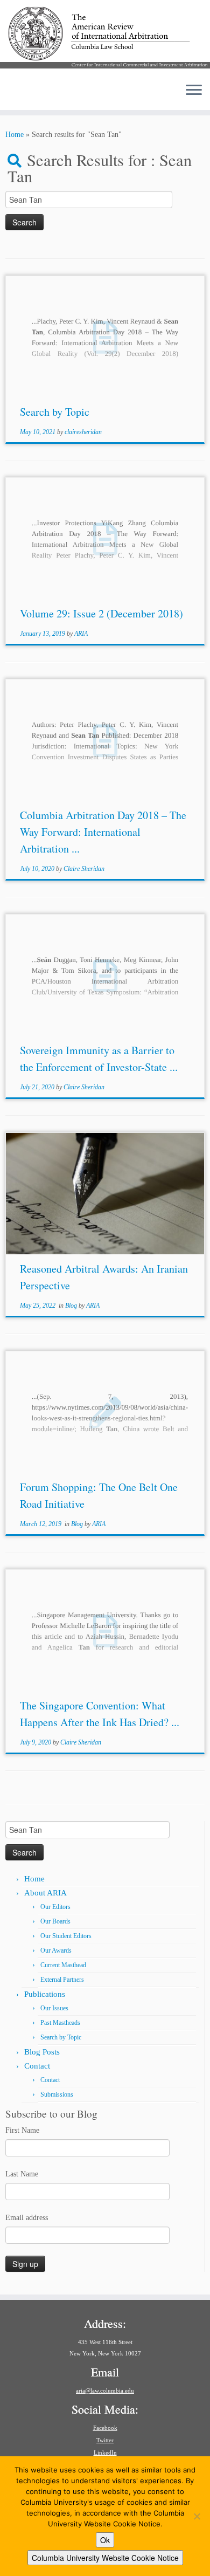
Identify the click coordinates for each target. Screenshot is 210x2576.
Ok (105, 2540)
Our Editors (55, 1907)
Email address (27, 2218)
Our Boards (55, 1921)
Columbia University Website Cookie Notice (105, 2558)
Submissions (57, 2094)
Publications (45, 1994)
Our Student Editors (66, 1936)
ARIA (81, 634)
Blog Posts (42, 2052)
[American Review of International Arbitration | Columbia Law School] (105, 37)
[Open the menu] (194, 91)
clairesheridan (83, 432)
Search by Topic (55, 412)
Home (15, 135)
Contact (37, 2066)
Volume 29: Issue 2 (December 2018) (101, 613)
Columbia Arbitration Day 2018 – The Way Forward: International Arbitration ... (103, 832)
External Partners (62, 1980)
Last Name (22, 2174)
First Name (22, 2130)
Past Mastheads (60, 2023)
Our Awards (56, 1950)
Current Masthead (63, 1965)
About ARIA (45, 1893)
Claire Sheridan (84, 869)
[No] (197, 2516)
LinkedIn (105, 2453)
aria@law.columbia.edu (105, 2390)
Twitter (105, 2440)
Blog (72, 1306)
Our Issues (54, 2008)
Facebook (105, 2428)
